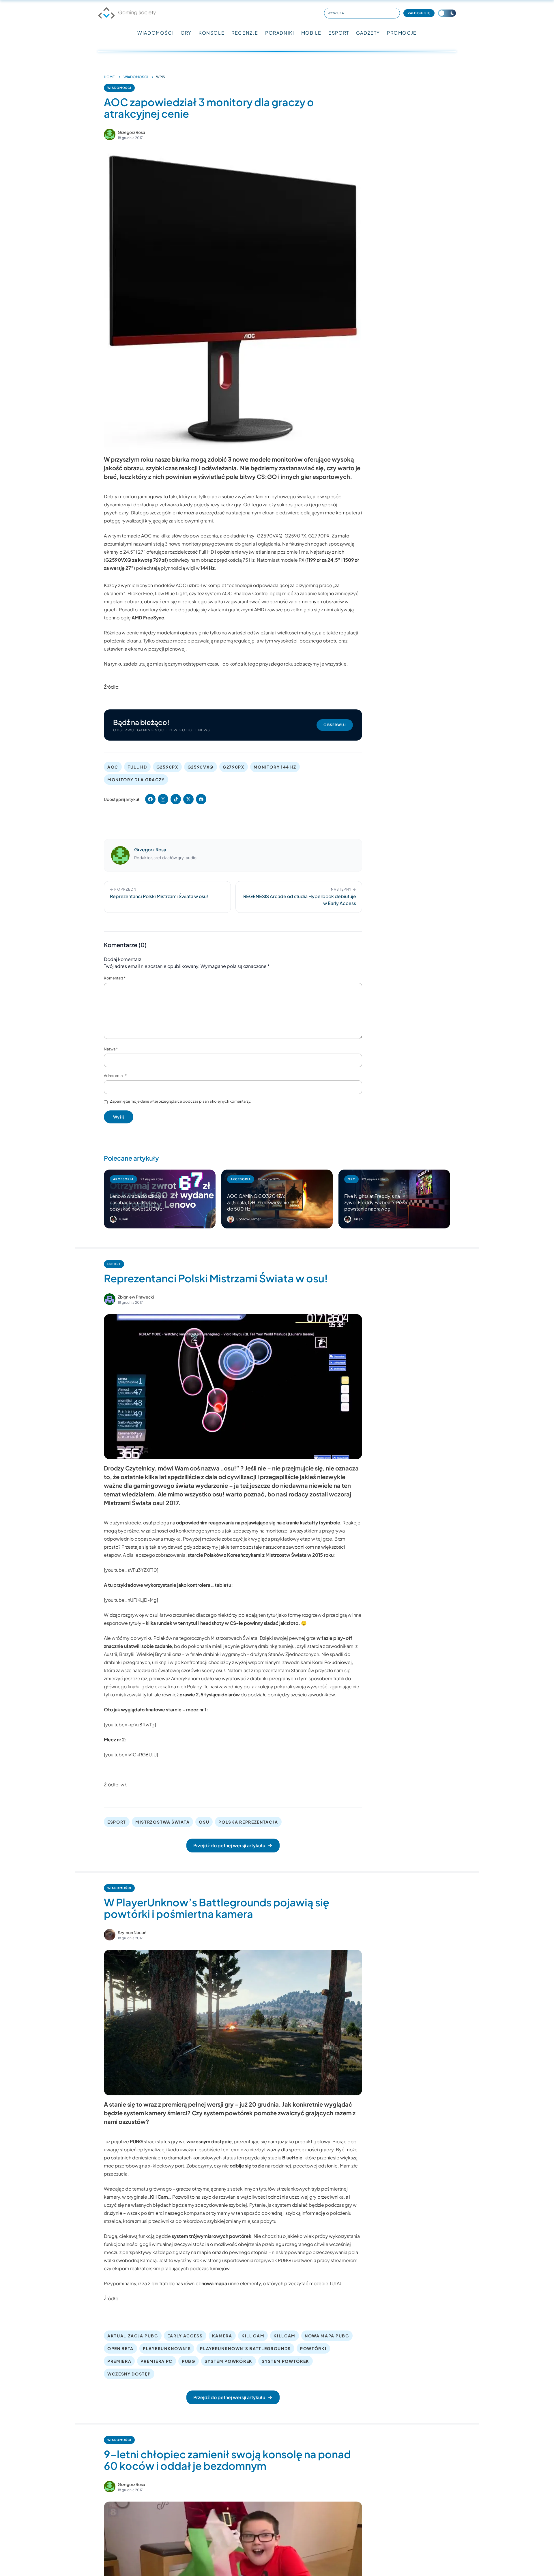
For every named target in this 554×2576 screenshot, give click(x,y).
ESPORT (339, 33)
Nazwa (111, 1049)
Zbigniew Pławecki (136, 1297)
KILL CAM (253, 2336)
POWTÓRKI (313, 2348)
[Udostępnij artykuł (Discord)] (201, 799)
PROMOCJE (402, 33)
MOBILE (311, 33)
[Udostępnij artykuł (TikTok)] (176, 799)
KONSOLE (212, 33)
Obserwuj (335, 725)
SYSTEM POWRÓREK (229, 2361)
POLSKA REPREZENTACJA (248, 1822)
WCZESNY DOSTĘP (129, 2374)
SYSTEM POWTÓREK (286, 2361)
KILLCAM (285, 2336)
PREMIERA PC (156, 2361)
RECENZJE (245, 33)
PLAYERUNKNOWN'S (167, 2348)
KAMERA (222, 2336)
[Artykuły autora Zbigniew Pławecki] (110, 1299)
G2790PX (234, 767)
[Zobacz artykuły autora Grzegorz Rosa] (110, 134)
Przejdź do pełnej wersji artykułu (229, 1845)
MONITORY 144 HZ (275, 767)
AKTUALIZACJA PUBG (133, 2336)
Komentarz (115, 978)
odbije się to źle (247, 2166)
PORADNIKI (280, 33)
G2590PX (167, 767)
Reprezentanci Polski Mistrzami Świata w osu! (216, 1278)
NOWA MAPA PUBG (327, 2336)
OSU (204, 1822)
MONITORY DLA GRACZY (136, 780)
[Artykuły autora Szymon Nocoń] (110, 1935)
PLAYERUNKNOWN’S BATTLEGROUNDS (245, 2348)
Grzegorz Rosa (131, 132)
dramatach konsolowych (195, 2158)
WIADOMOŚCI (156, 33)
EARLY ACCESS (185, 2336)
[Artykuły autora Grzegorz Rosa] (120, 855)
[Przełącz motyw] (447, 13)
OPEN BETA (120, 2348)
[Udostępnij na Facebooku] (150, 799)
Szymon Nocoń (132, 1932)
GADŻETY (368, 33)
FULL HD (137, 767)
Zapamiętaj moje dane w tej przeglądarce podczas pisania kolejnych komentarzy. (181, 1101)
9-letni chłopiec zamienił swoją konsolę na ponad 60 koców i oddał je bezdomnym (227, 2460)
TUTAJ (335, 2283)
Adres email (115, 1076)
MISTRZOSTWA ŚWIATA (162, 1822)
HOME (109, 77)
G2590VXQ (201, 767)
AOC (113, 767)
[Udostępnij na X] (188, 799)
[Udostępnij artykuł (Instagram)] (163, 799)
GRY (186, 33)
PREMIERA (119, 2361)
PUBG (189, 2361)
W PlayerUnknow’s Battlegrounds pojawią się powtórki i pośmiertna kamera (217, 1908)
